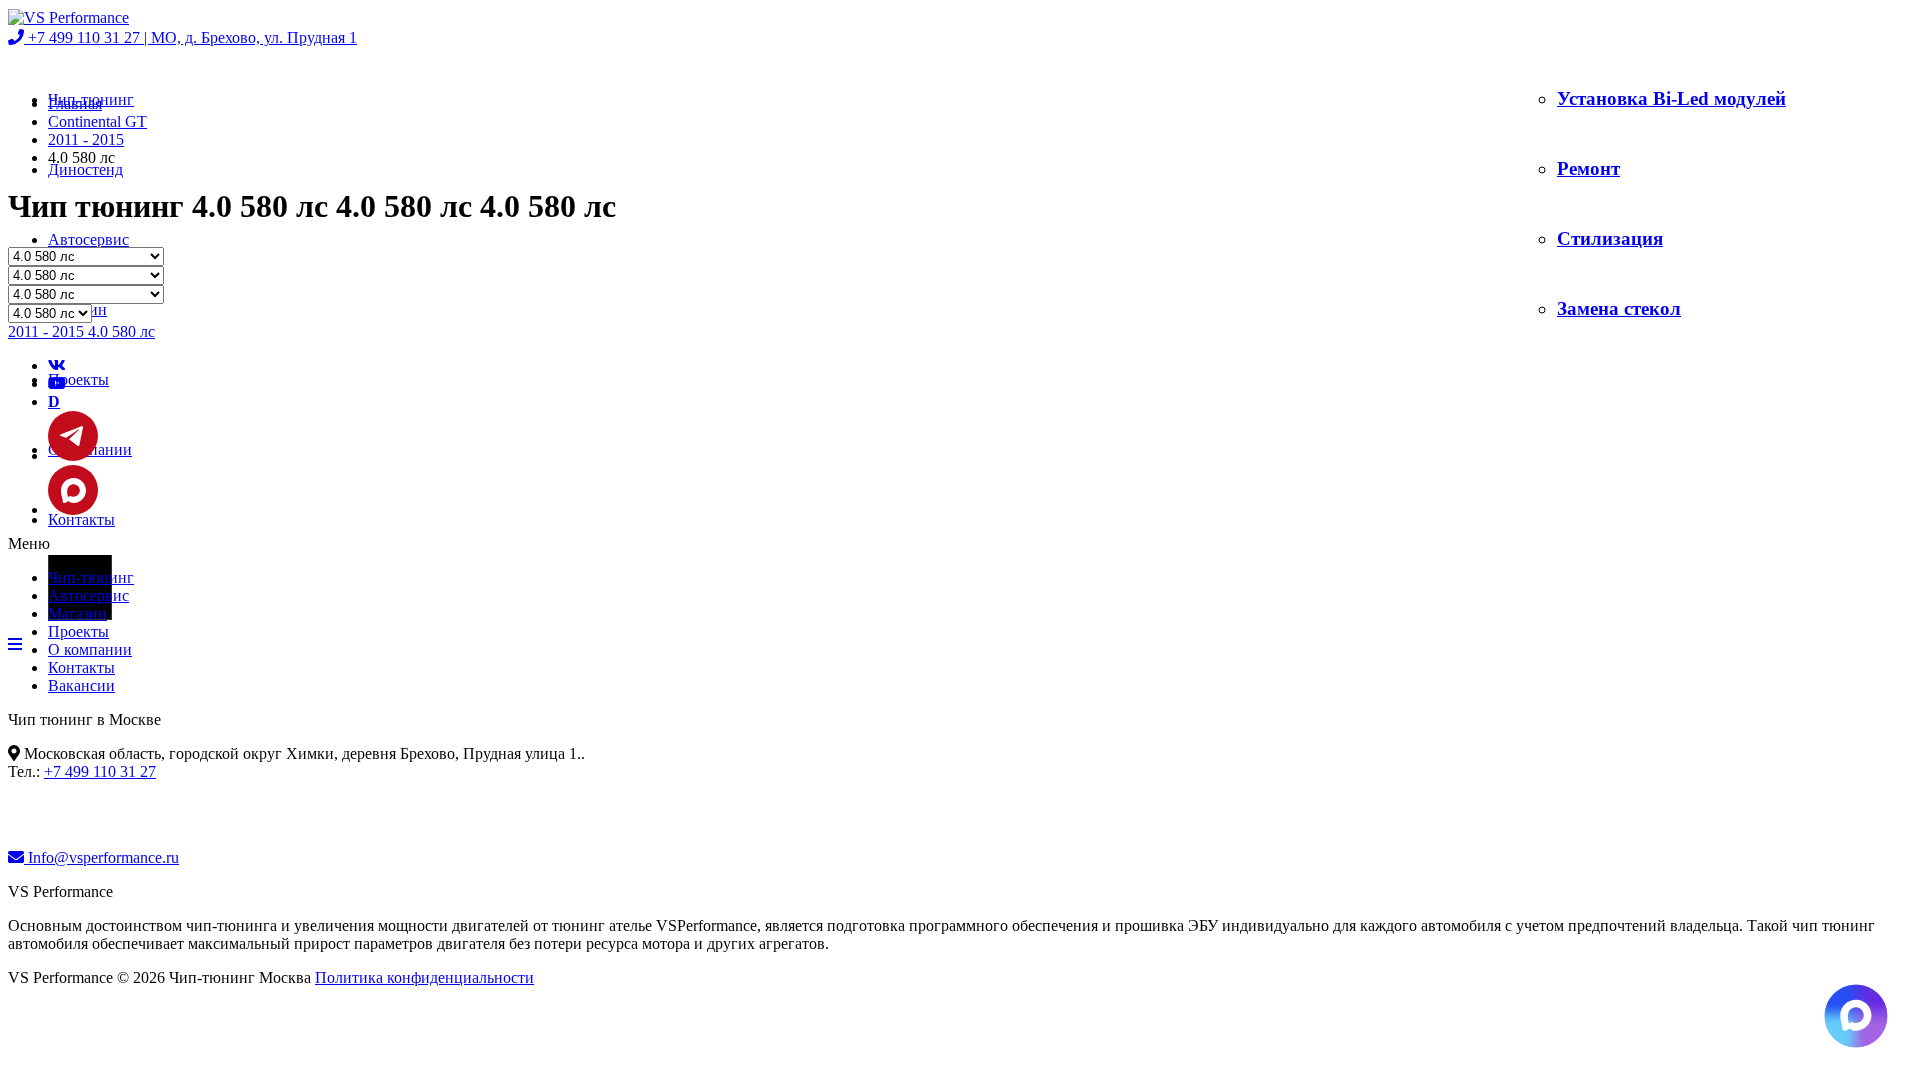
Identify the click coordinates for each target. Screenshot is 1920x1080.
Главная (75, 103)
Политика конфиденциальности (424, 977)
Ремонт (1588, 168)
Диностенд (85, 169)
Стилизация (1610, 238)
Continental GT (97, 121)
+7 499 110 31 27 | (190, 37)
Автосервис (88, 239)
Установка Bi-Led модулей (1671, 98)
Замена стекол (1619, 308)
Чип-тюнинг (91, 577)
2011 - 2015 (86, 139)
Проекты (78, 379)
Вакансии (81, 685)
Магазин (77, 613)
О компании (90, 649)
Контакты (81, 519)
